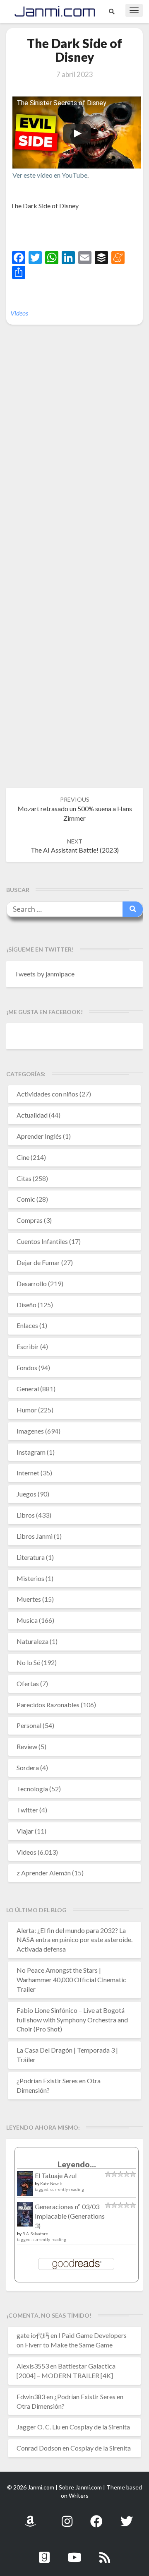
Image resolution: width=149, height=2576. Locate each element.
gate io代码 (33, 2335)
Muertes (29, 1599)
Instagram (31, 1452)
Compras (30, 1220)
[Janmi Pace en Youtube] (74, 2553)
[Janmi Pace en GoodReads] (44, 2553)
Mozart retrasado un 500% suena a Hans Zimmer (75, 809)
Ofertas (28, 1683)
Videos (19, 313)
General (28, 1389)
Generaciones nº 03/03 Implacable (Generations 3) (70, 2216)
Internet (28, 1473)
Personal (29, 1725)
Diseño (26, 1305)
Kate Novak (51, 2183)
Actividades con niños (47, 1094)
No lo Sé (28, 1662)
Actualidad (32, 1115)
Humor (27, 1410)
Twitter (27, 1810)
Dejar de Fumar (38, 1262)
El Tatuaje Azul (56, 2175)
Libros (26, 1515)
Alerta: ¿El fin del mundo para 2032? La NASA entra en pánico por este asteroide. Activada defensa (74, 1940)
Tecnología (32, 1789)
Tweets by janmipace (44, 974)
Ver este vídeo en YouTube (50, 175)
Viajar (25, 1831)
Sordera (28, 1768)
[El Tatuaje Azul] (25, 2187)
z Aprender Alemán (44, 1873)
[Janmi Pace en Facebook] (96, 2517)
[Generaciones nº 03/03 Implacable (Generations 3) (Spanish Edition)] (25, 2216)
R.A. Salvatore (35, 2234)
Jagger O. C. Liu (38, 2427)
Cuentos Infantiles (42, 1241)
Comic (26, 1199)
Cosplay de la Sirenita (100, 2427)
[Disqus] (74, 458)
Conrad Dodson (39, 2448)
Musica (27, 1620)
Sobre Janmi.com (80, 2487)
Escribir (28, 1346)
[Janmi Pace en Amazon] (30, 2517)
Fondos (27, 1368)
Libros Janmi (35, 1536)
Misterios (30, 1578)
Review (27, 1746)
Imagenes (30, 1431)
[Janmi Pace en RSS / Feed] (105, 2553)
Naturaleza (32, 1641)
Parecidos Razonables (48, 1705)
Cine (23, 1157)
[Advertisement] (80, 231)
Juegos (26, 1494)
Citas (24, 1178)
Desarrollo (32, 1283)
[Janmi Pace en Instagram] (67, 2517)
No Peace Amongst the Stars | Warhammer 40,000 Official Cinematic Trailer (71, 1980)
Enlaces (27, 1325)
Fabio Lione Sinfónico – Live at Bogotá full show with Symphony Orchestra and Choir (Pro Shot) (72, 2020)
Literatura (31, 1557)
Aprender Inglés (39, 1136)
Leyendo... (77, 2164)
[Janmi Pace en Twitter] (127, 2517)
